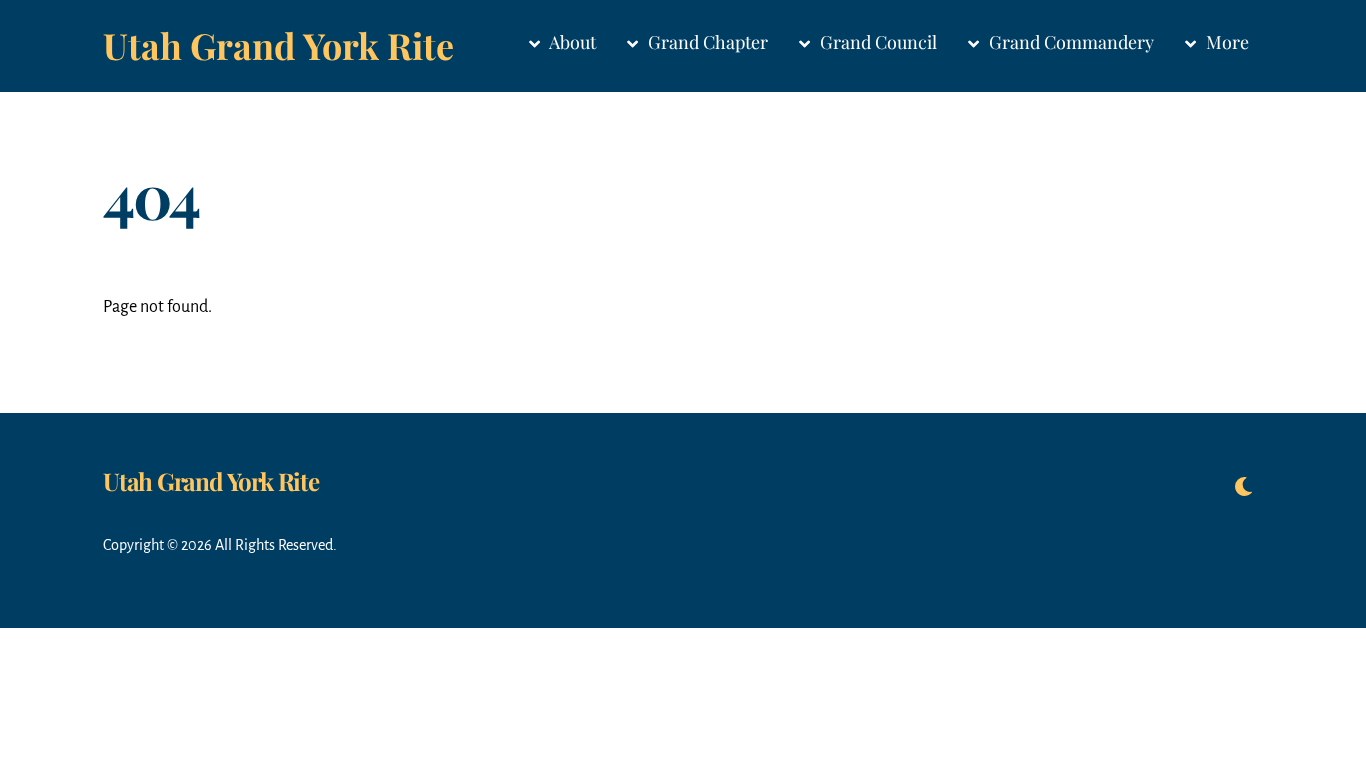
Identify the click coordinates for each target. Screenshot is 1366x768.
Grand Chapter (706, 42)
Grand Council (876, 42)
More (1225, 42)
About (571, 42)
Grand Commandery (1069, 42)
